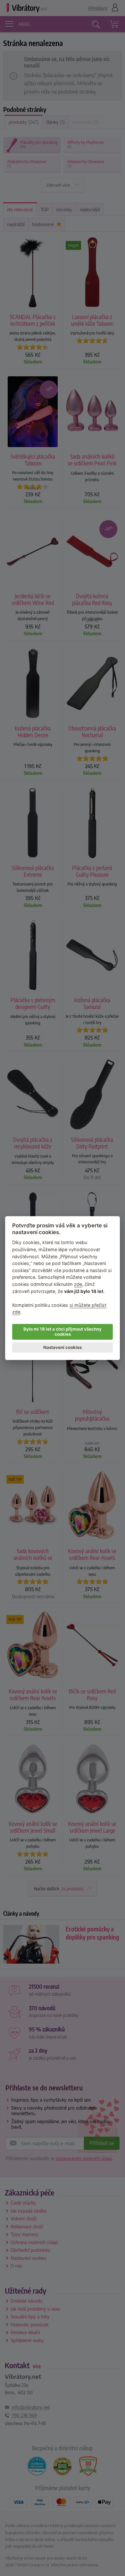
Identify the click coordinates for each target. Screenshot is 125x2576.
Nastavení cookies (63, 1347)
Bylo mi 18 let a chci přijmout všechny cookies (63, 1332)
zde (78, 1284)
